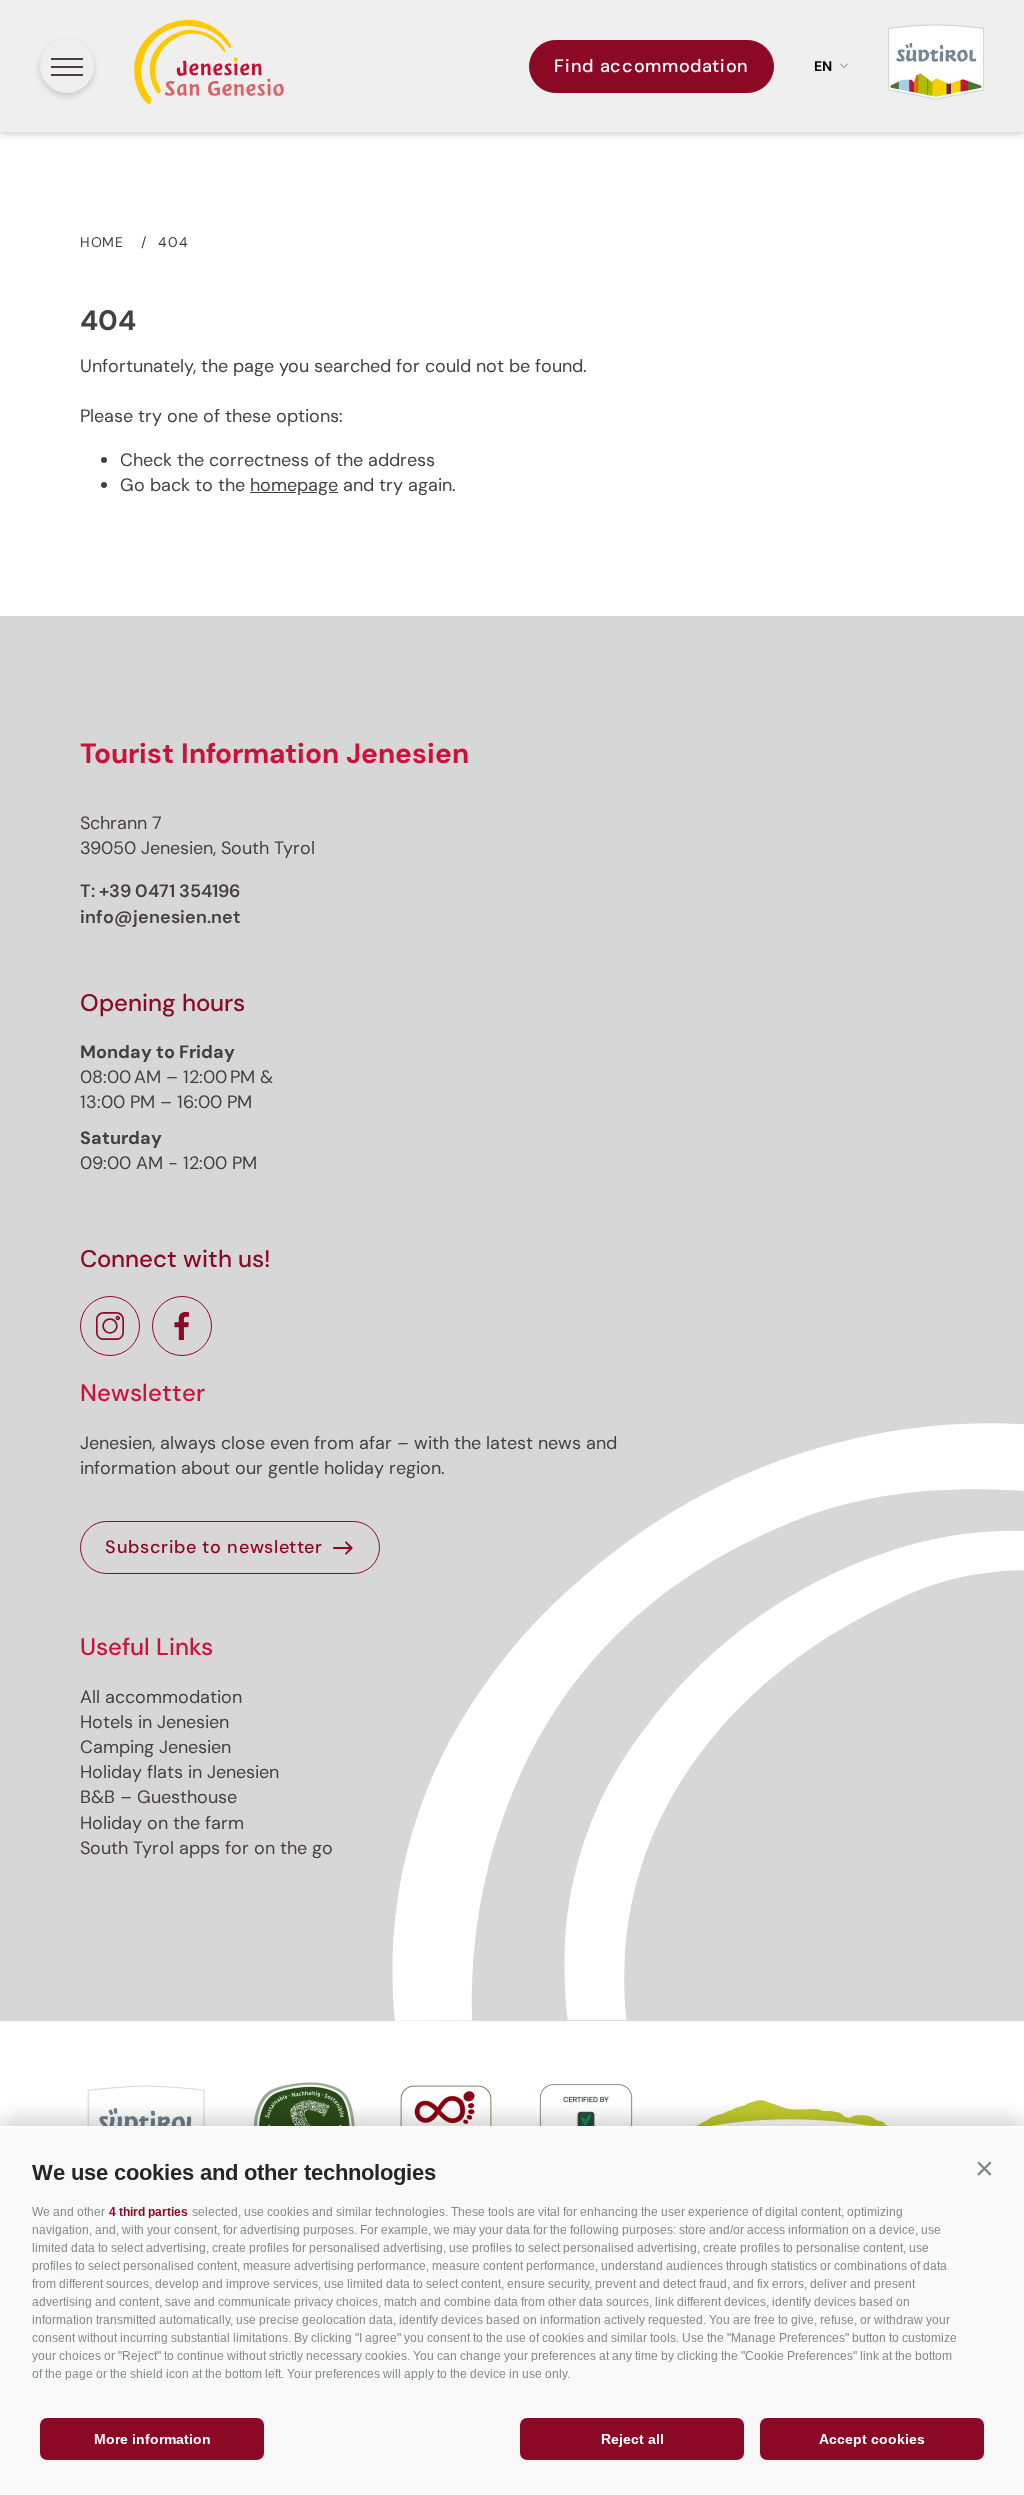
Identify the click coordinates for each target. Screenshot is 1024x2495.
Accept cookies (872, 2439)
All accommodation (161, 1697)
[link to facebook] (182, 1326)
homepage (294, 485)
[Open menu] (67, 66)
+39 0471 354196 (169, 891)
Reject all (632, 2439)
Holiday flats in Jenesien (179, 1772)
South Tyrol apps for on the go (206, 1848)
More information (152, 2439)
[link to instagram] (110, 1326)
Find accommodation (651, 66)
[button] (984, 2168)
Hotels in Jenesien (154, 1722)
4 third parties (148, 2212)
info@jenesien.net (160, 917)
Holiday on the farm (162, 1823)
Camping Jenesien (155, 1747)
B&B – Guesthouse (158, 1797)
